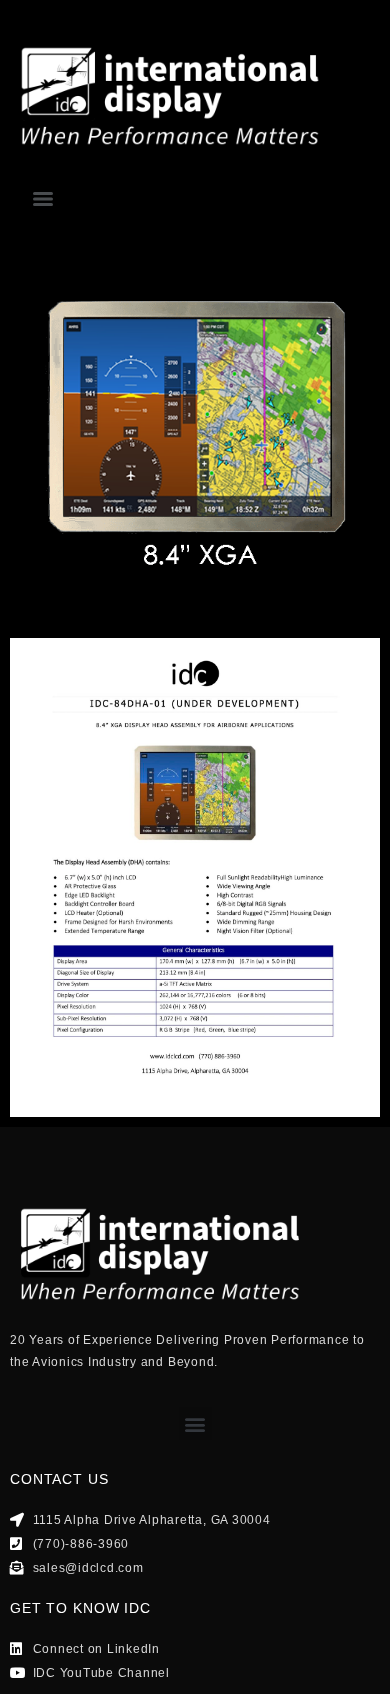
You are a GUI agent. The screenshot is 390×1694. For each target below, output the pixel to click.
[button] (195, 1423)
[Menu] (43, 199)
